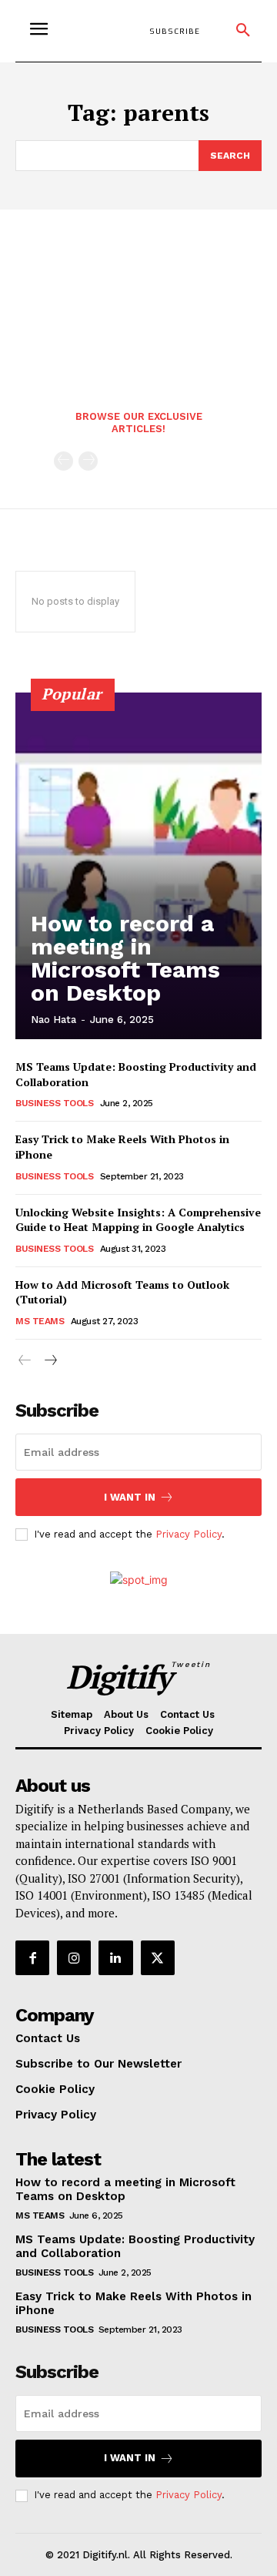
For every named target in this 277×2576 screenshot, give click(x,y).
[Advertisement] (138, 295)
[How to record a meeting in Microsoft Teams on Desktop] (138, 866)
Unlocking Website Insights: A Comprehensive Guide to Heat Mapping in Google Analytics (138, 1220)
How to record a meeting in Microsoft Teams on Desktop (125, 958)
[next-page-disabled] (88, 461)
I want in (130, 1497)
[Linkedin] (115, 1957)
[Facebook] (32, 1957)
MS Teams (40, 1321)
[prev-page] (63, 461)
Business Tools (54, 1103)
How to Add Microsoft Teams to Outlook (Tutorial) (122, 1292)
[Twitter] (158, 1957)
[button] (243, 31)
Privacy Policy (189, 1534)
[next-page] (50, 1361)
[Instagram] (74, 1957)
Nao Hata (53, 1020)
